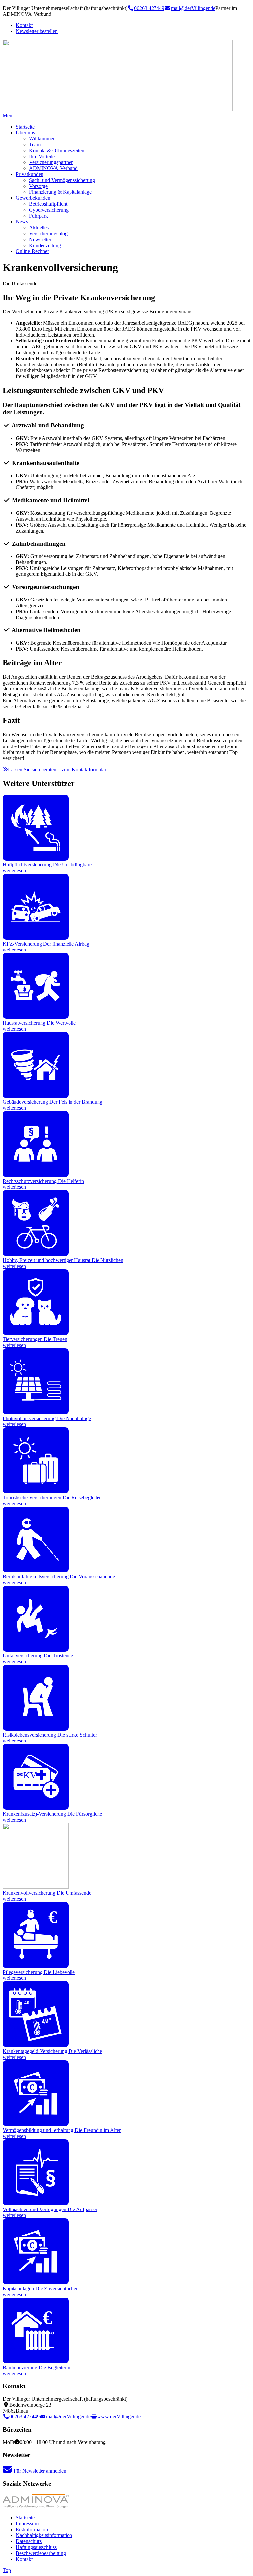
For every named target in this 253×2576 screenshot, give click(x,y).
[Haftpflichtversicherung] (36, 859)
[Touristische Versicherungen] (36, 1492)
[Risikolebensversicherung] (36, 1729)
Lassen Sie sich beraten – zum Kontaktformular (57, 769)
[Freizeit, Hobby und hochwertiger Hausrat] (36, 1254)
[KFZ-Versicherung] (36, 938)
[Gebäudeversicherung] (36, 1096)
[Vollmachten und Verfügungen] (36, 2203)
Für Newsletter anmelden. (41, 2471)
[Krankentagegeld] (36, 2045)
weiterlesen (14, 871)
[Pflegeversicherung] (36, 1966)
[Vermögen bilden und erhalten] (36, 2124)
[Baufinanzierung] (36, 2362)
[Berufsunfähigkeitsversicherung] (36, 1571)
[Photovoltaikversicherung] (36, 1412)
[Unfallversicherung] (36, 1650)
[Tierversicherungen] (36, 1333)
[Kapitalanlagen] (36, 2283)
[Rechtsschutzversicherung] (36, 1175)
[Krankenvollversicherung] (36, 1887)
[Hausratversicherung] (36, 1017)
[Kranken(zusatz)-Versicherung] (36, 1808)
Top (7, 2570)
